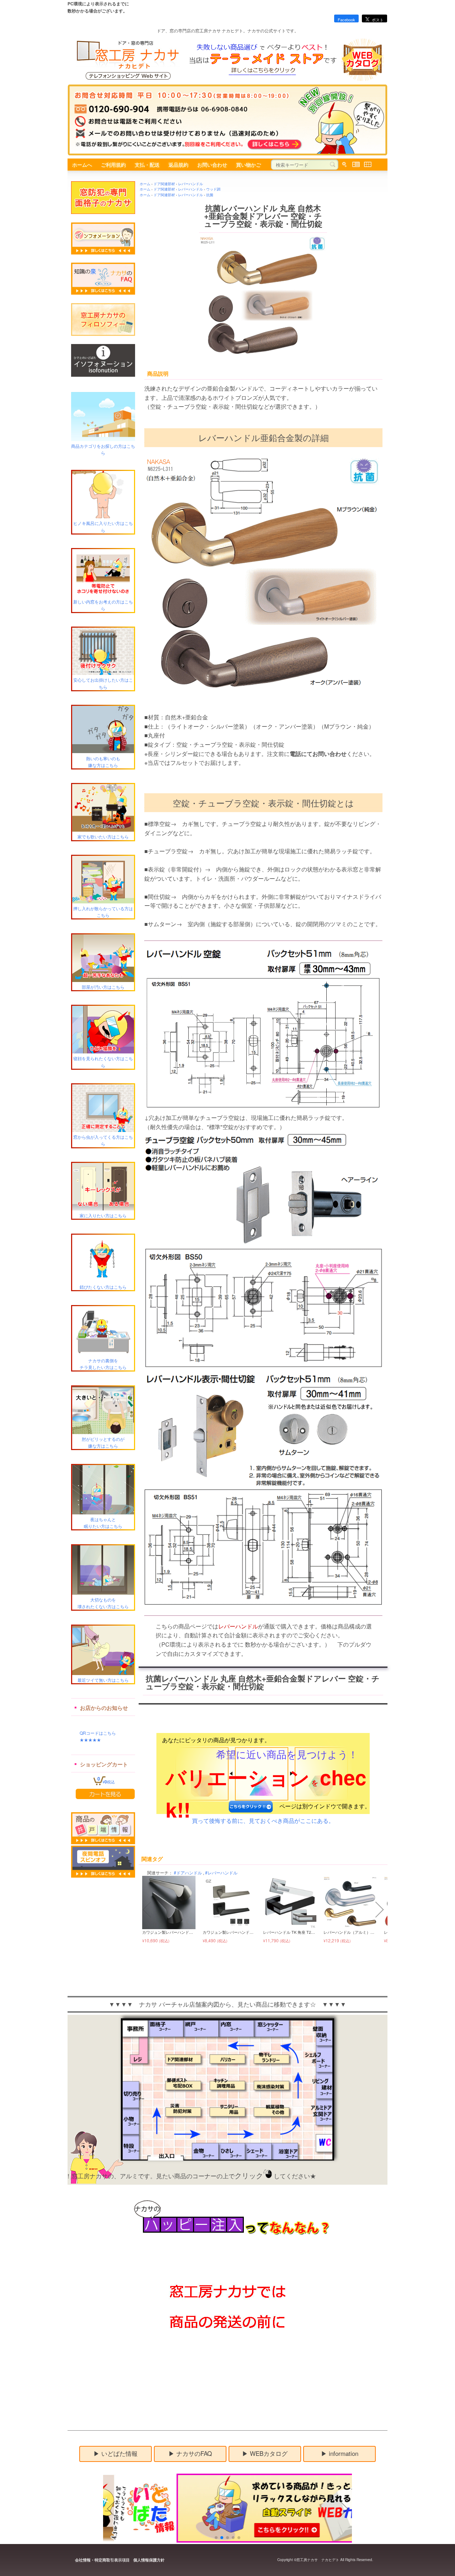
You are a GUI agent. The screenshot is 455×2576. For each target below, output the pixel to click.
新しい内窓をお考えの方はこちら (103, 605)
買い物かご (248, 165)
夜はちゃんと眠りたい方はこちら (103, 1523)
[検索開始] (333, 165)
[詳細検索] (344, 165)
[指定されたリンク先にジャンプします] (269, 2541)
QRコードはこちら (93, 1733)
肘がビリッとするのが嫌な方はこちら (103, 1442)
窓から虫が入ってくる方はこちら (103, 1140)
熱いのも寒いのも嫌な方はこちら (103, 761)
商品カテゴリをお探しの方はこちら (103, 449)
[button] (146, 1910)
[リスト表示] (356, 165)
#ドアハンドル (188, 1872)
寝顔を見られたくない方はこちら (103, 1062)
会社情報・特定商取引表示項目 (102, 2560)
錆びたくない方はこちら (103, 1287)
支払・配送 (147, 165)
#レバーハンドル (221, 1872)
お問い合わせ (212, 165)
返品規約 (178, 165)
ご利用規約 (113, 165)
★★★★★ (86, 1740)
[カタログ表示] (368, 165)
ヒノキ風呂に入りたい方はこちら (103, 526)
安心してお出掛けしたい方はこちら (103, 683)
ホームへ (82, 165)
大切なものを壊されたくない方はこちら (103, 1603)
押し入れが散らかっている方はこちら (103, 912)
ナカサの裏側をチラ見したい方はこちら (103, 1364)
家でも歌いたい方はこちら (103, 836)
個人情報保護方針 (149, 2560)
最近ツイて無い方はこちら (103, 1680)
